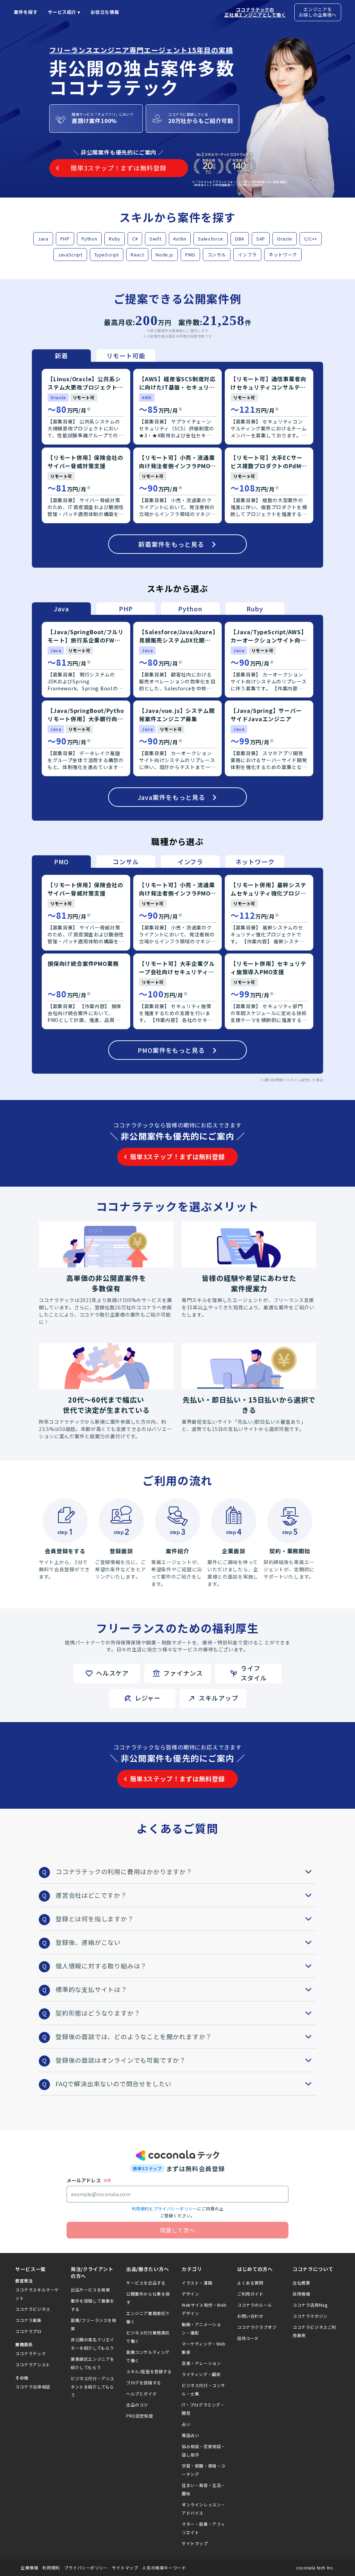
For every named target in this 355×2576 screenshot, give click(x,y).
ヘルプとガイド (141, 2394)
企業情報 (29, 2568)
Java (43, 239)
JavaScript (70, 255)
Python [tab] (190, 609)
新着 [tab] (61, 356)
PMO (190, 255)
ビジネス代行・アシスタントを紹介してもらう (93, 2387)
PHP (65, 239)
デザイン (190, 2294)
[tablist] (94, 356)
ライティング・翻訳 (201, 2374)
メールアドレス (84, 2180)
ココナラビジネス (33, 2309)
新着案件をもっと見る (171, 544)
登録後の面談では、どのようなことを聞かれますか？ (134, 2036)
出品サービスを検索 (90, 2290)
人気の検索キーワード (164, 2568)
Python (89, 239)
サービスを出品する (146, 2283)
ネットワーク (283, 255)
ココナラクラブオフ (257, 2327)
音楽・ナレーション (201, 2363)
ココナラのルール (255, 2305)
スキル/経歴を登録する (149, 2371)
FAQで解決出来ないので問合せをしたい (114, 2084)
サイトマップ (195, 2543)
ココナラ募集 (28, 2320)
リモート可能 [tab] (126, 356)
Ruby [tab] (255, 609)
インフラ (247, 255)
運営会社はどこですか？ (91, 1895)
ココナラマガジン (310, 2316)
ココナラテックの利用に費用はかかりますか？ (124, 1871)
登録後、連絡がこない (88, 1942)
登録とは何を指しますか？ (95, 1919)
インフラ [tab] (190, 862)
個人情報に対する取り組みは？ (101, 1966)
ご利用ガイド (250, 2294)
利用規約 (140, 2208)
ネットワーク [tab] (255, 862)
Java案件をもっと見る (171, 797)
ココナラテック (31, 2353)
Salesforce (211, 239)
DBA (240, 239)
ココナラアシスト (33, 2364)
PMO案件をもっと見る (171, 1050)
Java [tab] (61, 609)
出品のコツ (137, 2405)
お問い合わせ (250, 2316)
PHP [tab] (126, 609)
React (137, 255)
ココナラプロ (28, 2331)
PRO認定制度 (140, 2416)
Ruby (115, 239)
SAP (261, 239)
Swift (155, 239)
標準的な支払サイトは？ (91, 1989)
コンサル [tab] (126, 862)
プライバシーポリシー (175, 2208)
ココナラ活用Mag (310, 2305)
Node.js (164, 255)
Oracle (285, 239)
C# (135, 239)
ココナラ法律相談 (33, 2387)
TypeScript (107, 255)
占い (186, 2424)
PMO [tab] (61, 862)
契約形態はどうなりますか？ (98, 2013)
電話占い (190, 2435)
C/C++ (311, 239)
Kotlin (180, 239)
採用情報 (301, 2294)
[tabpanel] (177, 465)
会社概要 (301, 2283)
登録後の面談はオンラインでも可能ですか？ (121, 2060)
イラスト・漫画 (197, 2283)
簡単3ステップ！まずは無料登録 (177, 1156)
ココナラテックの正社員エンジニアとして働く (255, 12)
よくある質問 (250, 2283)
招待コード (248, 2338)
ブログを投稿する (144, 2382)
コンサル (217, 255)
